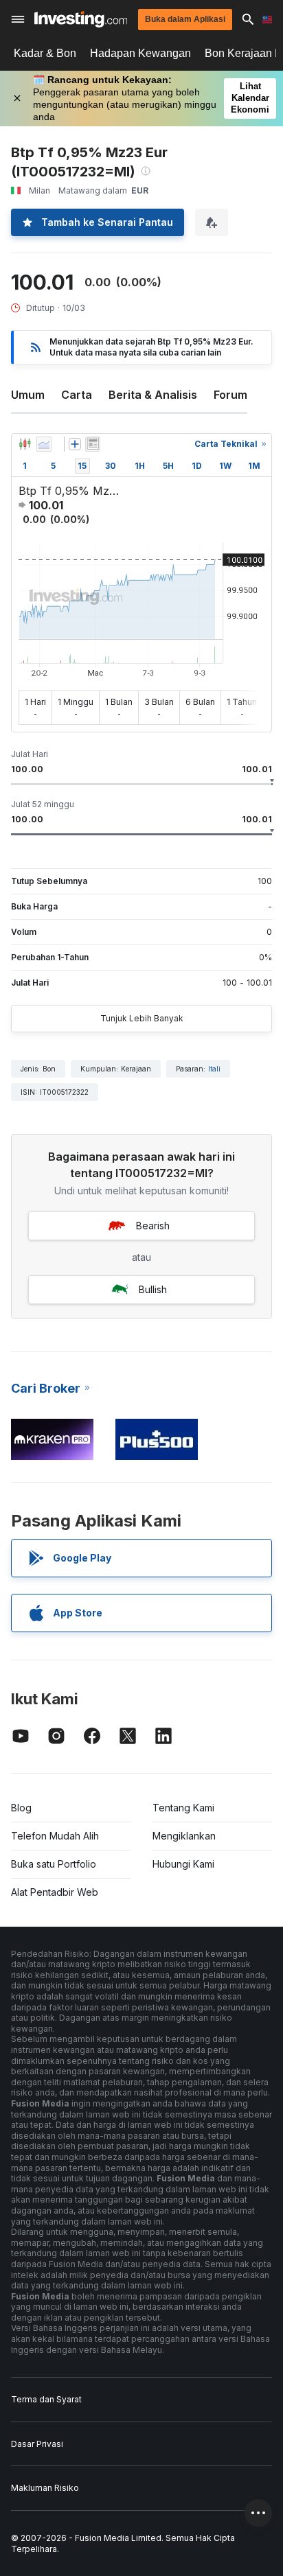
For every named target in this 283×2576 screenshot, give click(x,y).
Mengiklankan (184, 1836)
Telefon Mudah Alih (55, 1836)
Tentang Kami (183, 1808)
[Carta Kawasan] (44, 444)
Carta (77, 395)
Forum (230, 395)
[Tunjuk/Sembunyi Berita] (93, 444)
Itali (214, 1069)
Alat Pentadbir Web (55, 1892)
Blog (21, 1808)
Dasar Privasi (37, 2444)
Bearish (153, 1226)
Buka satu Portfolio (54, 1864)
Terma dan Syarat (46, 2399)
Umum (28, 395)
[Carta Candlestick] (25, 444)
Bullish (153, 1289)
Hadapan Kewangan (140, 53)
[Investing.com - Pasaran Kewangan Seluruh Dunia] (81, 19)
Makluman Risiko (45, 2488)
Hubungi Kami (183, 1864)
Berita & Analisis (153, 395)
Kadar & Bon (45, 53)
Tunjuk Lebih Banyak (142, 1018)
